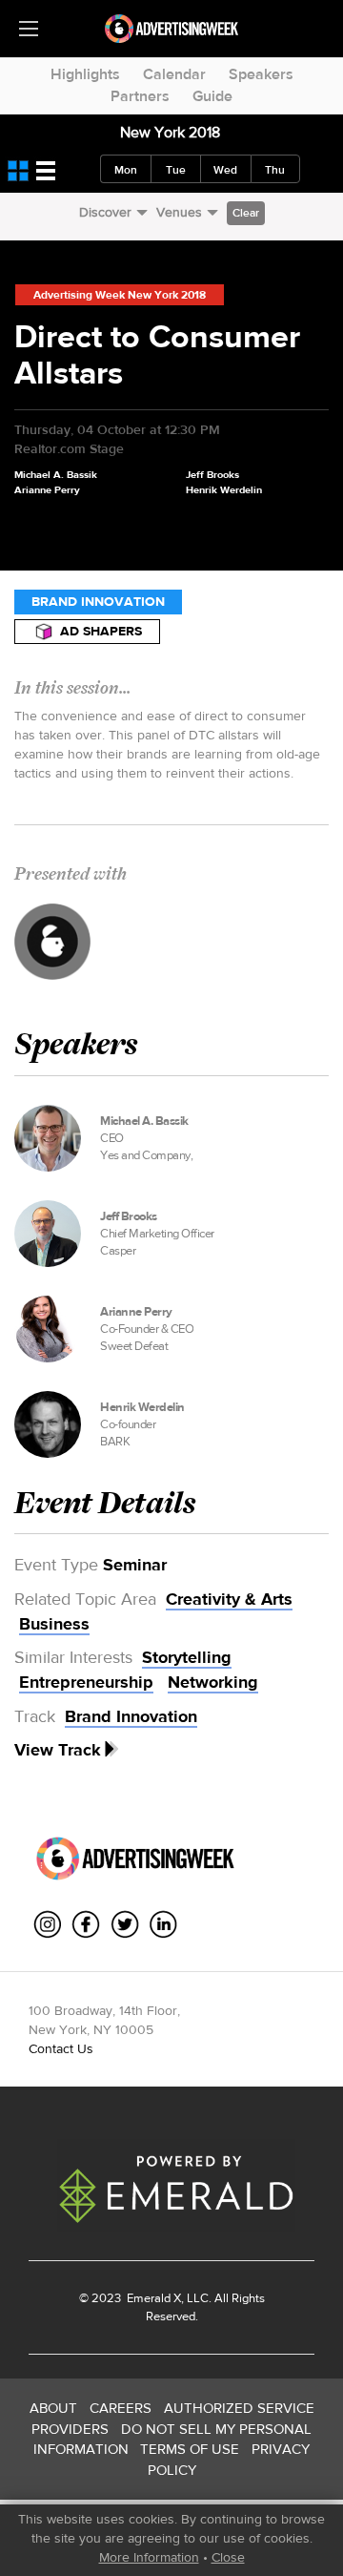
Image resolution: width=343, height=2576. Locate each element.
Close (228, 2557)
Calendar (174, 74)
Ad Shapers (101, 631)
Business (54, 1624)
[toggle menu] (29, 29)
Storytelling (187, 1657)
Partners (140, 96)
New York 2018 (170, 132)
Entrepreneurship (86, 1682)
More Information (149, 2557)
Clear (246, 213)
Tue (176, 170)
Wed (225, 170)
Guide (212, 96)
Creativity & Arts (229, 1599)
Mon (126, 170)
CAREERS (121, 2408)
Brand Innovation (98, 602)
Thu (275, 170)
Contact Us (61, 2048)
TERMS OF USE (190, 2449)
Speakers (261, 74)
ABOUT (53, 2408)
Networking (213, 1682)
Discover (105, 212)
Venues (179, 212)
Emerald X (152, 2298)
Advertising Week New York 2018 (120, 295)
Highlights (85, 74)
